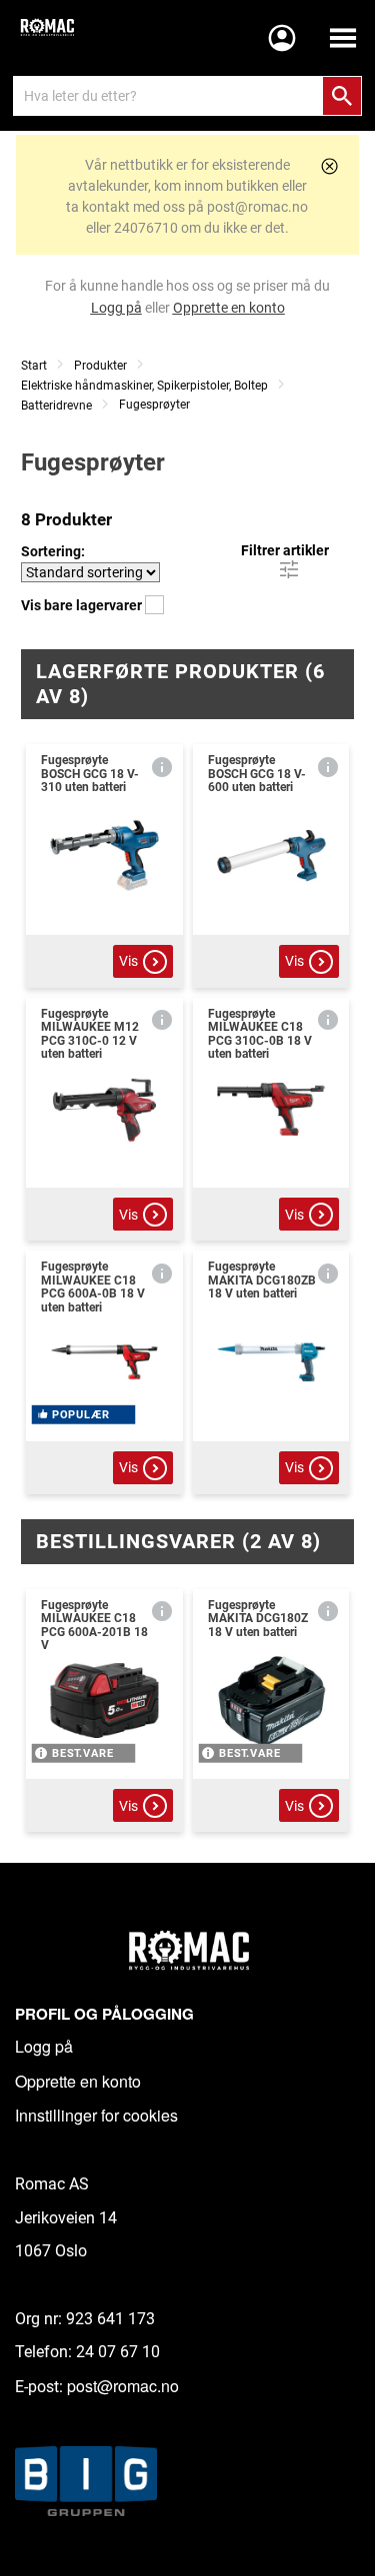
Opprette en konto (78, 2081)
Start (34, 366)
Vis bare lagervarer (83, 605)
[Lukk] (329, 166)
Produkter (100, 366)
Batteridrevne (56, 406)
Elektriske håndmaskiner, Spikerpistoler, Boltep (144, 386)
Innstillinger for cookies (96, 2115)
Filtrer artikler (285, 550)
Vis (128, 961)
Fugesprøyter (154, 405)
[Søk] (342, 96)
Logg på (44, 2046)
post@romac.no (123, 2386)
